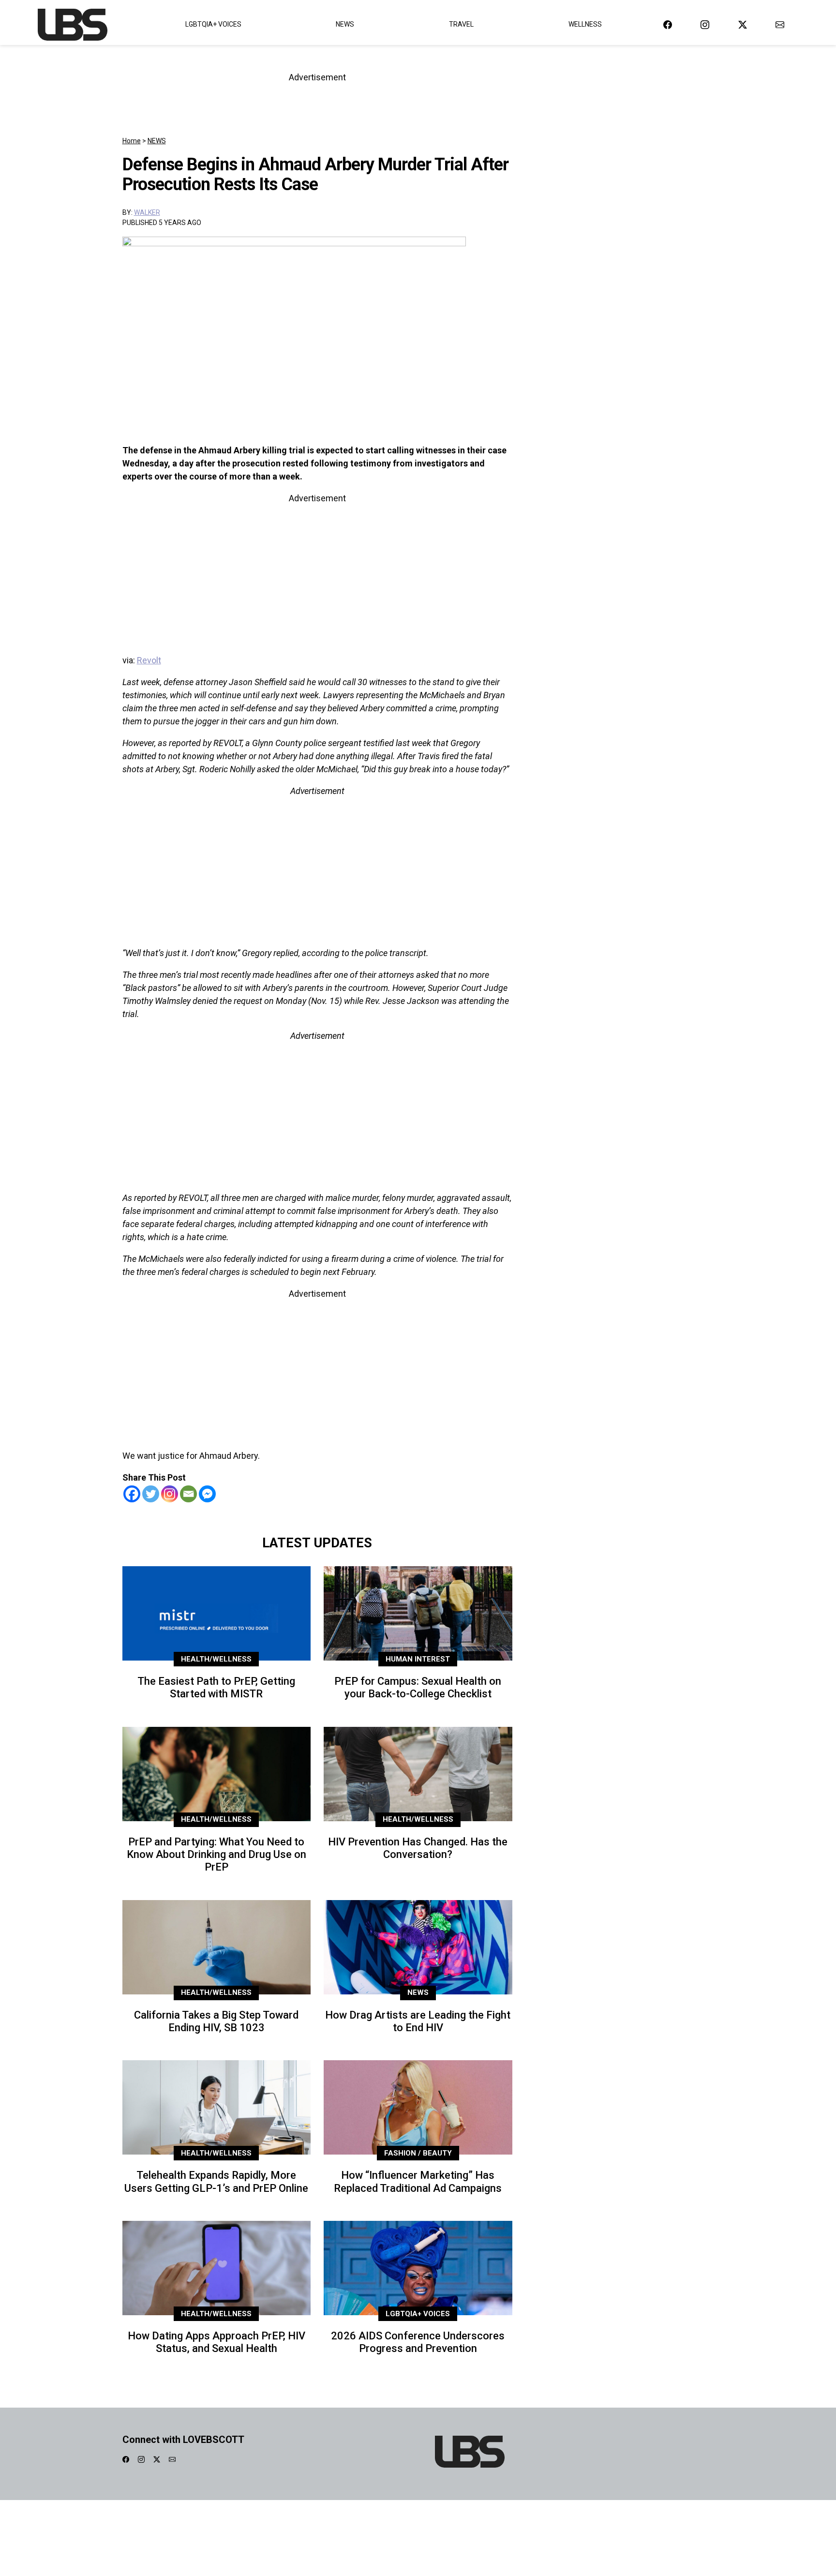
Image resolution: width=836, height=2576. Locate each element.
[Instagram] (170, 1494)
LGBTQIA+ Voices (213, 24)
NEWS (157, 141)
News (345, 24)
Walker (147, 212)
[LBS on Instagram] (705, 24)
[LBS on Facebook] (668, 24)
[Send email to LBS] (780, 24)
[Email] (188, 1494)
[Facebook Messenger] (207, 1494)
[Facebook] (132, 1494)
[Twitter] (151, 1494)
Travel (461, 24)
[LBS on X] (743, 24)
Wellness (585, 24)
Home (132, 141)
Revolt (149, 660)
